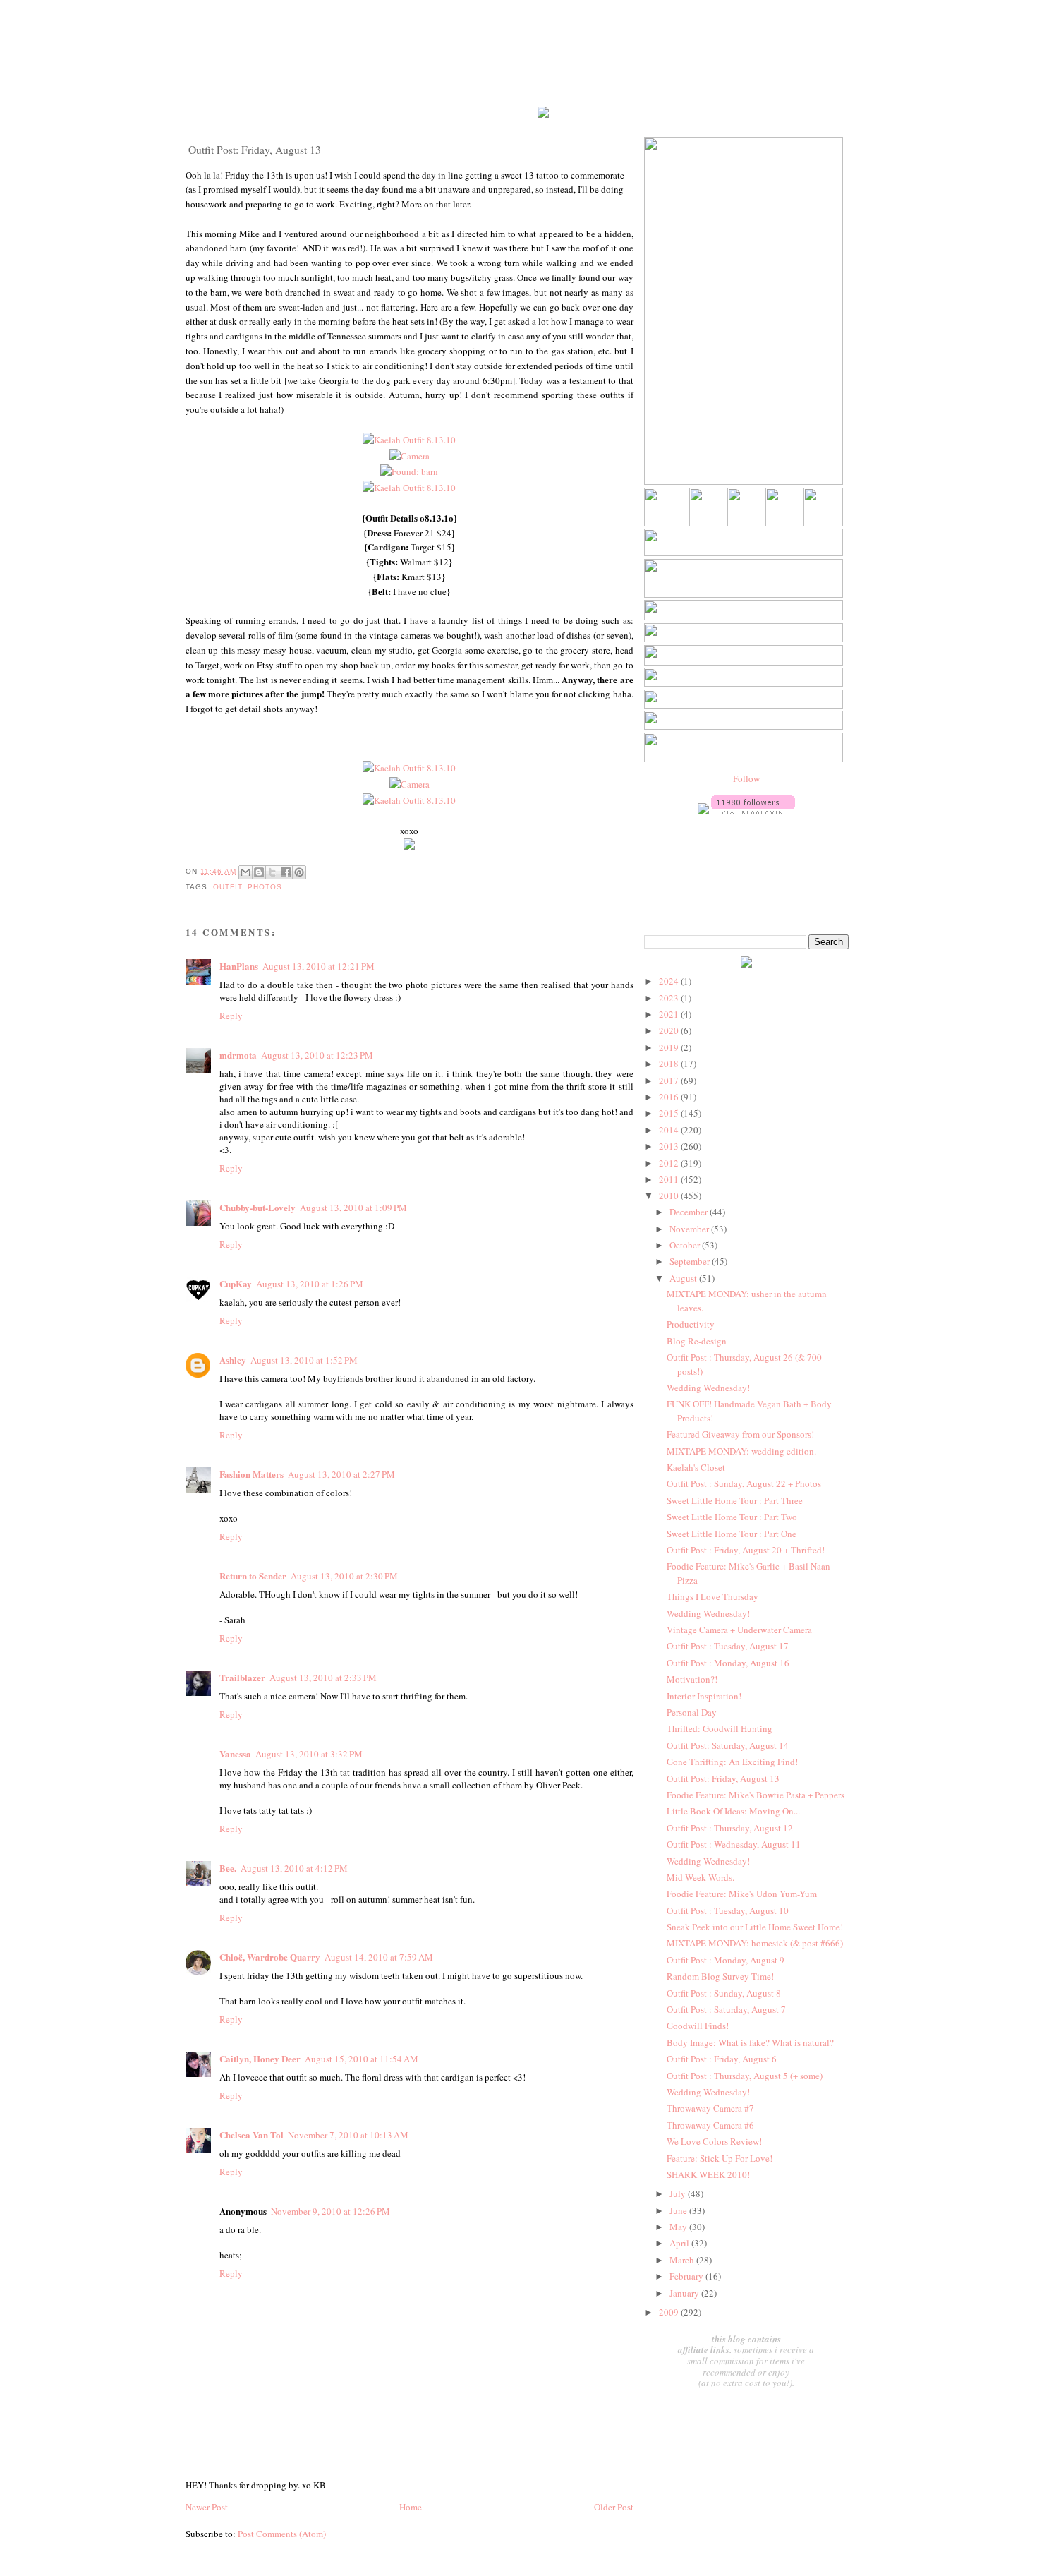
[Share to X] (272, 872)
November (690, 1229)
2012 (670, 1163)
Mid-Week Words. (701, 1877)
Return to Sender (253, 1576)
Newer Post (207, 2507)
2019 (670, 1047)
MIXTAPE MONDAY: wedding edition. (741, 1451)
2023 (670, 998)
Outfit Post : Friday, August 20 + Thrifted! (746, 1550)
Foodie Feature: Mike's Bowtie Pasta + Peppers (756, 1795)
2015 (670, 1113)
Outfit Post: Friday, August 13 (723, 1778)
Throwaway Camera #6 (710, 2125)
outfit (228, 887)
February (687, 2276)
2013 (670, 1146)
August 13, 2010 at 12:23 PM (317, 1055)
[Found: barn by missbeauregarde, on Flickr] (409, 471)
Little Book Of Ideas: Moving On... (733, 1811)
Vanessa (235, 1753)
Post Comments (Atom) (282, 2534)
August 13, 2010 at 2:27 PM (341, 1474)
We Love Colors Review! (714, 2141)
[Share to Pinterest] (299, 872)
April (680, 2243)
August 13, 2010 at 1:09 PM (353, 1208)
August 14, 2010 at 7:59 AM (379, 1957)
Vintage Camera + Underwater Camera (739, 1630)
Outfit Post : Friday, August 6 (722, 2059)
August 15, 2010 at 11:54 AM (362, 2059)
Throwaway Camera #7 (710, 2108)
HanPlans (239, 966)
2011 (670, 1179)
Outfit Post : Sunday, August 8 (724, 1993)
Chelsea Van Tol (251, 2135)
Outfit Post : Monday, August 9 (726, 1960)
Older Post (614, 2507)
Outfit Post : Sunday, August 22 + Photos (744, 1483)
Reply (231, 1016)
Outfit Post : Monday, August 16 (728, 1663)
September (691, 1261)
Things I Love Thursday (712, 1596)
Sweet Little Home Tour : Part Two (732, 1517)
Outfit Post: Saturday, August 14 (728, 1745)
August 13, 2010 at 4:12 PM (294, 1868)
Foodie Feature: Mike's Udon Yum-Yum (742, 1894)
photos (265, 887)
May (679, 2227)
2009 (670, 2312)
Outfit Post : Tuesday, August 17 (728, 1646)
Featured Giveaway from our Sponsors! (740, 1434)
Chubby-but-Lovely (257, 1207)
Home (411, 2507)
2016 (670, 1097)
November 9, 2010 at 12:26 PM (330, 2211)
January (685, 2293)
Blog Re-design (697, 1341)
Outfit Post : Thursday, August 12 (730, 1828)
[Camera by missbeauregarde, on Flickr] (410, 456)
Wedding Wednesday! (708, 1388)
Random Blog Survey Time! (720, 1976)
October (686, 1245)
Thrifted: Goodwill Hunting (720, 1728)
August (684, 1278)
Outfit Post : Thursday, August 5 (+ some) (745, 2076)
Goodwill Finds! (698, 2026)
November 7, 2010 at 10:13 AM (348, 2135)
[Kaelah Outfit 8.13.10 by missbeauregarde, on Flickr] (409, 440)
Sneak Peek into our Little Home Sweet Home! (755, 1927)
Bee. (228, 1868)
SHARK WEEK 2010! (708, 2174)
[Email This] (245, 872)
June (679, 2210)
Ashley (233, 1360)
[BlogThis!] (259, 872)
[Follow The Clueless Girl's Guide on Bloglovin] (753, 811)
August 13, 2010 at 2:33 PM (323, 1678)
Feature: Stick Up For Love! (720, 2158)
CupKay (236, 1283)
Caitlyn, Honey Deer (260, 2058)
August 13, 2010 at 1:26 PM (310, 1284)
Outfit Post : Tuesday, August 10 (728, 1910)
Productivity (691, 1324)
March (683, 2260)
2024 (670, 981)
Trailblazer (242, 1677)
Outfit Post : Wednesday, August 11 (734, 1844)
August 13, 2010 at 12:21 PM (319, 966)
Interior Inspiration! (704, 1696)
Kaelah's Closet (696, 1467)
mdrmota (238, 1055)
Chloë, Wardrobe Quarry (270, 1957)
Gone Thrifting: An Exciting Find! (732, 1762)
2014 (670, 1130)
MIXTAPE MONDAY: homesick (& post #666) (755, 1943)
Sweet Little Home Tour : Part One (732, 1534)
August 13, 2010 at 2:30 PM (344, 1576)
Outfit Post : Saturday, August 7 (726, 2009)
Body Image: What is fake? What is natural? (750, 2042)
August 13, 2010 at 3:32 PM (309, 1754)
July (679, 2193)
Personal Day (692, 1712)
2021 (670, 1014)
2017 (670, 1081)
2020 (670, 1030)
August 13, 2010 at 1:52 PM (304, 1360)
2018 (670, 1064)
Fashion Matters (251, 1474)
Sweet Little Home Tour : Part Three (735, 1500)
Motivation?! (692, 1679)
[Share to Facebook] (286, 872)
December (690, 1212)
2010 (670, 1196)
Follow (746, 778)
